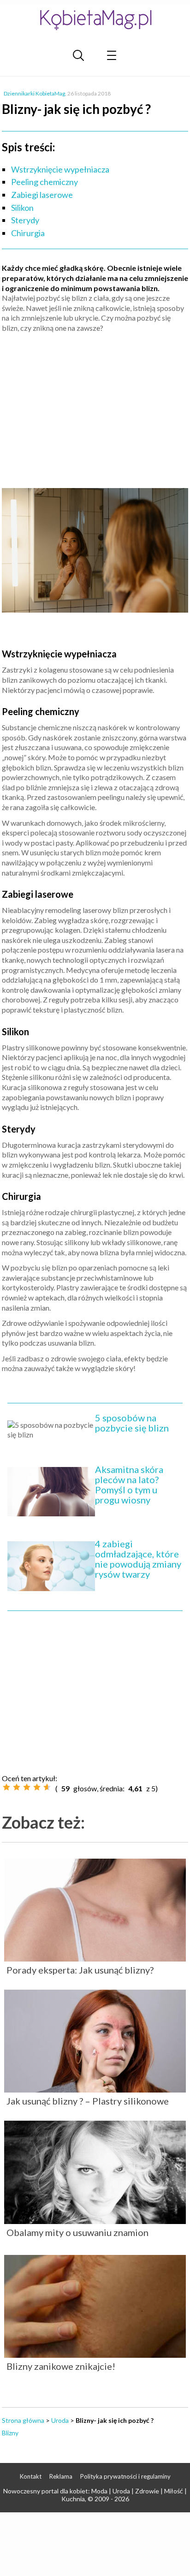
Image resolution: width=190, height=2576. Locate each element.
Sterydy (25, 220)
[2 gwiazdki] (17, 1787)
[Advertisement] (95, 407)
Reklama (61, 2476)
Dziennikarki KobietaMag (34, 93)
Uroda (60, 2420)
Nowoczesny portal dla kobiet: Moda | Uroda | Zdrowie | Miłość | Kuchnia (95, 2495)
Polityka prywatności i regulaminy (125, 2476)
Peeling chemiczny (45, 182)
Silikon (22, 208)
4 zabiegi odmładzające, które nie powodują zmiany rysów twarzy (138, 1559)
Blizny (10, 2433)
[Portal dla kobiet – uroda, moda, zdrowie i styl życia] (95, 20)
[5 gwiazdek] (47, 1787)
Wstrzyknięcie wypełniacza (60, 169)
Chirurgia (28, 233)
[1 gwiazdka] (6, 1787)
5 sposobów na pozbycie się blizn (132, 1423)
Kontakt (31, 2476)
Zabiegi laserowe (42, 195)
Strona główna (23, 2420)
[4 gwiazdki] (37, 1787)
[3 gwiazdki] (27, 1787)
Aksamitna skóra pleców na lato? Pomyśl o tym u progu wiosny (129, 1485)
